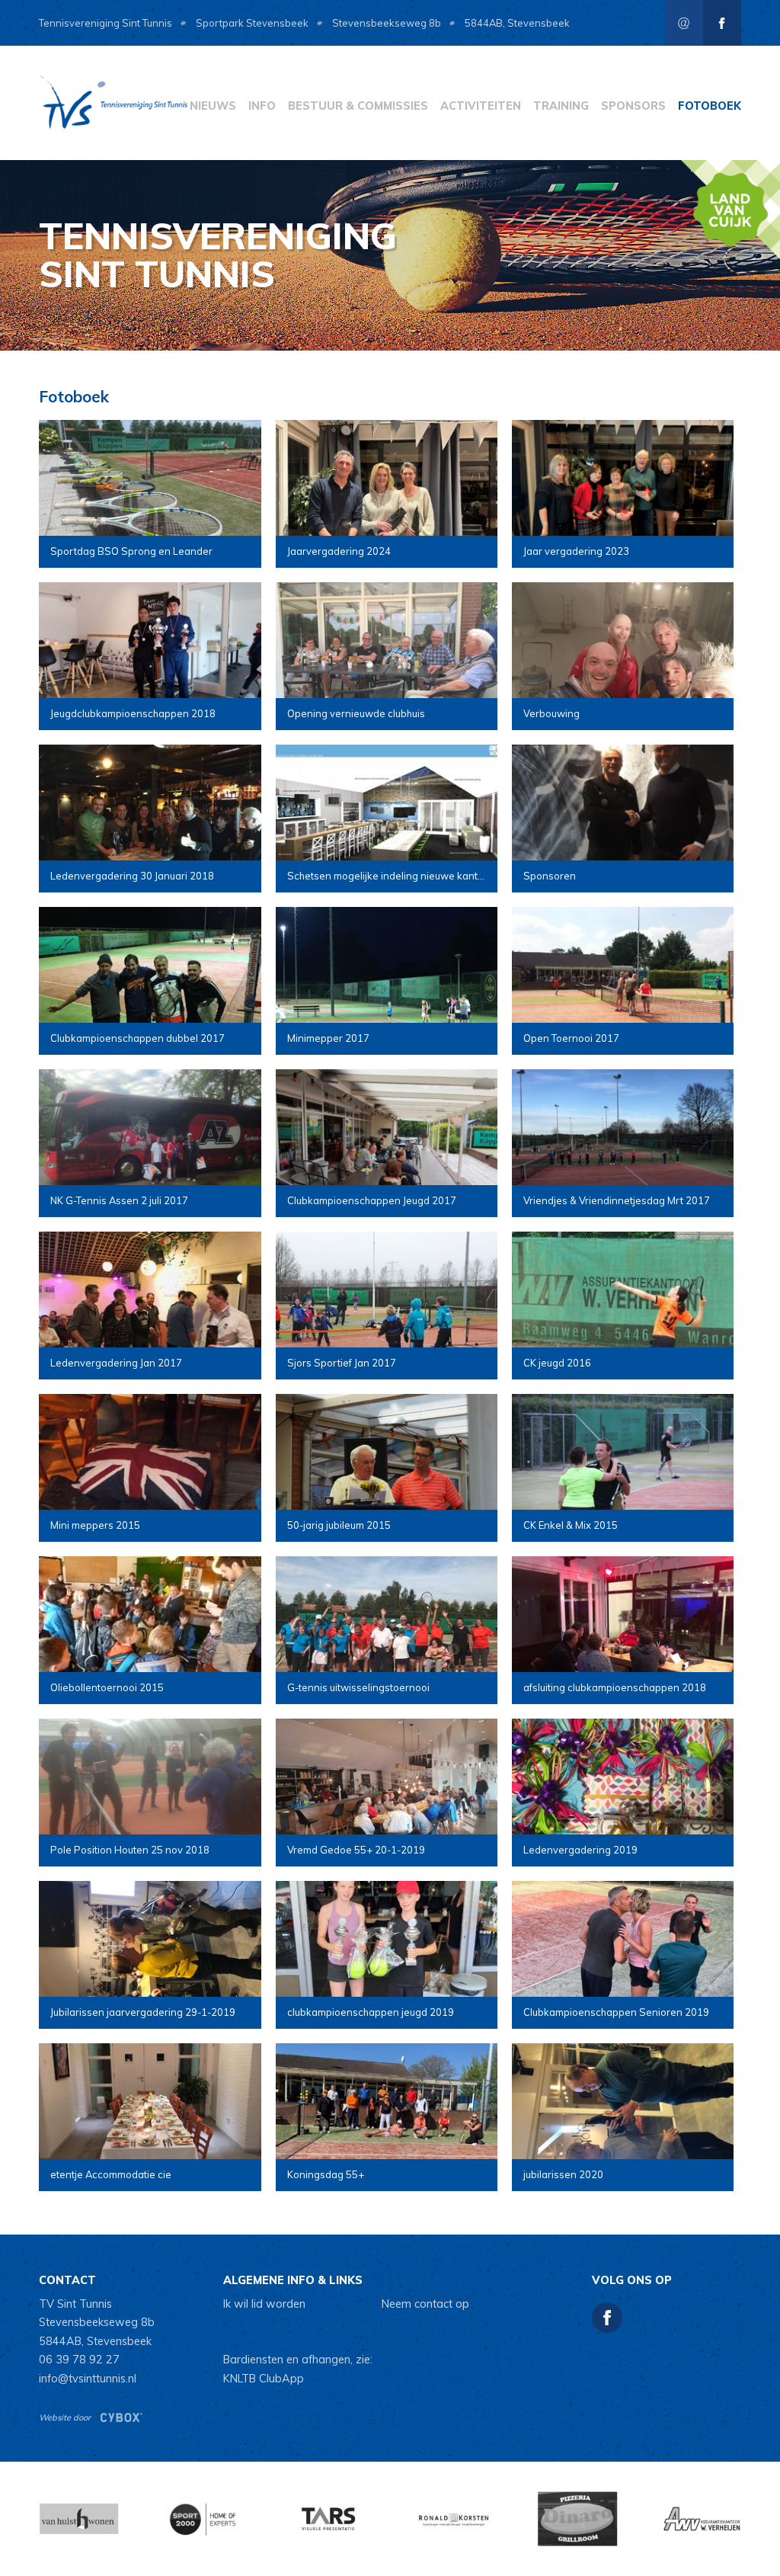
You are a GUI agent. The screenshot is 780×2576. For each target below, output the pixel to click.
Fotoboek (710, 106)
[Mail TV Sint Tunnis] (684, 23)
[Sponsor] (203, 2519)
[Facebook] (722, 23)
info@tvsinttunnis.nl (88, 2379)
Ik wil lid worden (264, 2304)
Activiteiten (481, 106)
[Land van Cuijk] (730, 210)
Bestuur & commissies (358, 106)
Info (262, 106)
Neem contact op (425, 2304)
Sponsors (633, 106)
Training (561, 106)
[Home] (115, 103)
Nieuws (213, 106)
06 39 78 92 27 (79, 2360)
